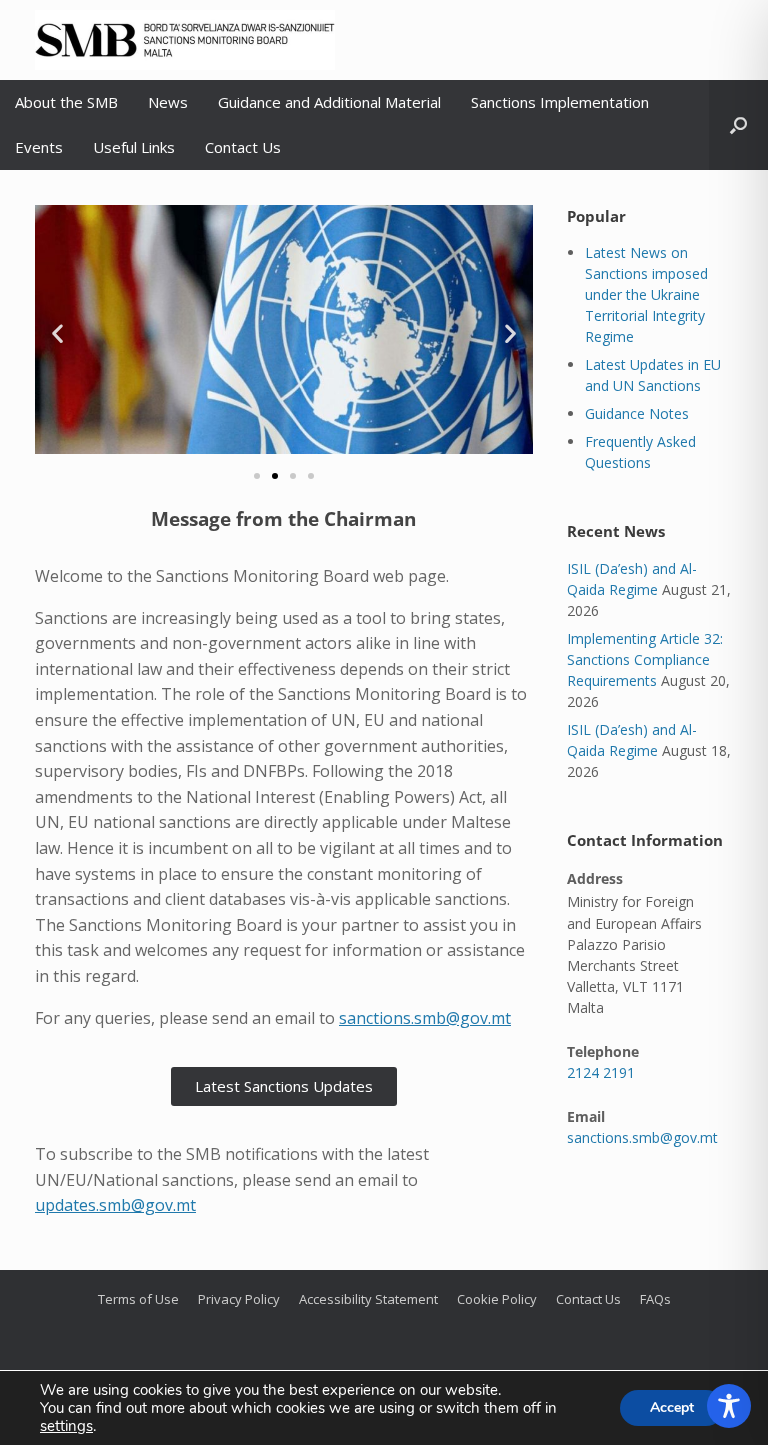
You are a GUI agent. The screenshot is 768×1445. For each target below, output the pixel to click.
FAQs (655, 1299)
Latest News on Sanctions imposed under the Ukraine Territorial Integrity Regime (646, 294)
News (168, 102)
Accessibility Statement (368, 1299)
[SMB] (185, 40)
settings (66, 1426)
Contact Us (243, 147)
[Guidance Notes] (284, 333)
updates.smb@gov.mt (115, 1205)
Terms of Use (138, 1299)
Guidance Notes (637, 413)
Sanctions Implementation (560, 102)
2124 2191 (601, 1072)
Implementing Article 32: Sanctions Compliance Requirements (645, 659)
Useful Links (134, 147)
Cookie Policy (497, 1299)
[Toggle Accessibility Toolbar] (729, 1406)
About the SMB (66, 102)
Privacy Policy (239, 1299)
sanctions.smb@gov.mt (425, 1018)
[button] (738, 125)
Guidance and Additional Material (329, 102)
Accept (672, 1407)
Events (39, 147)
